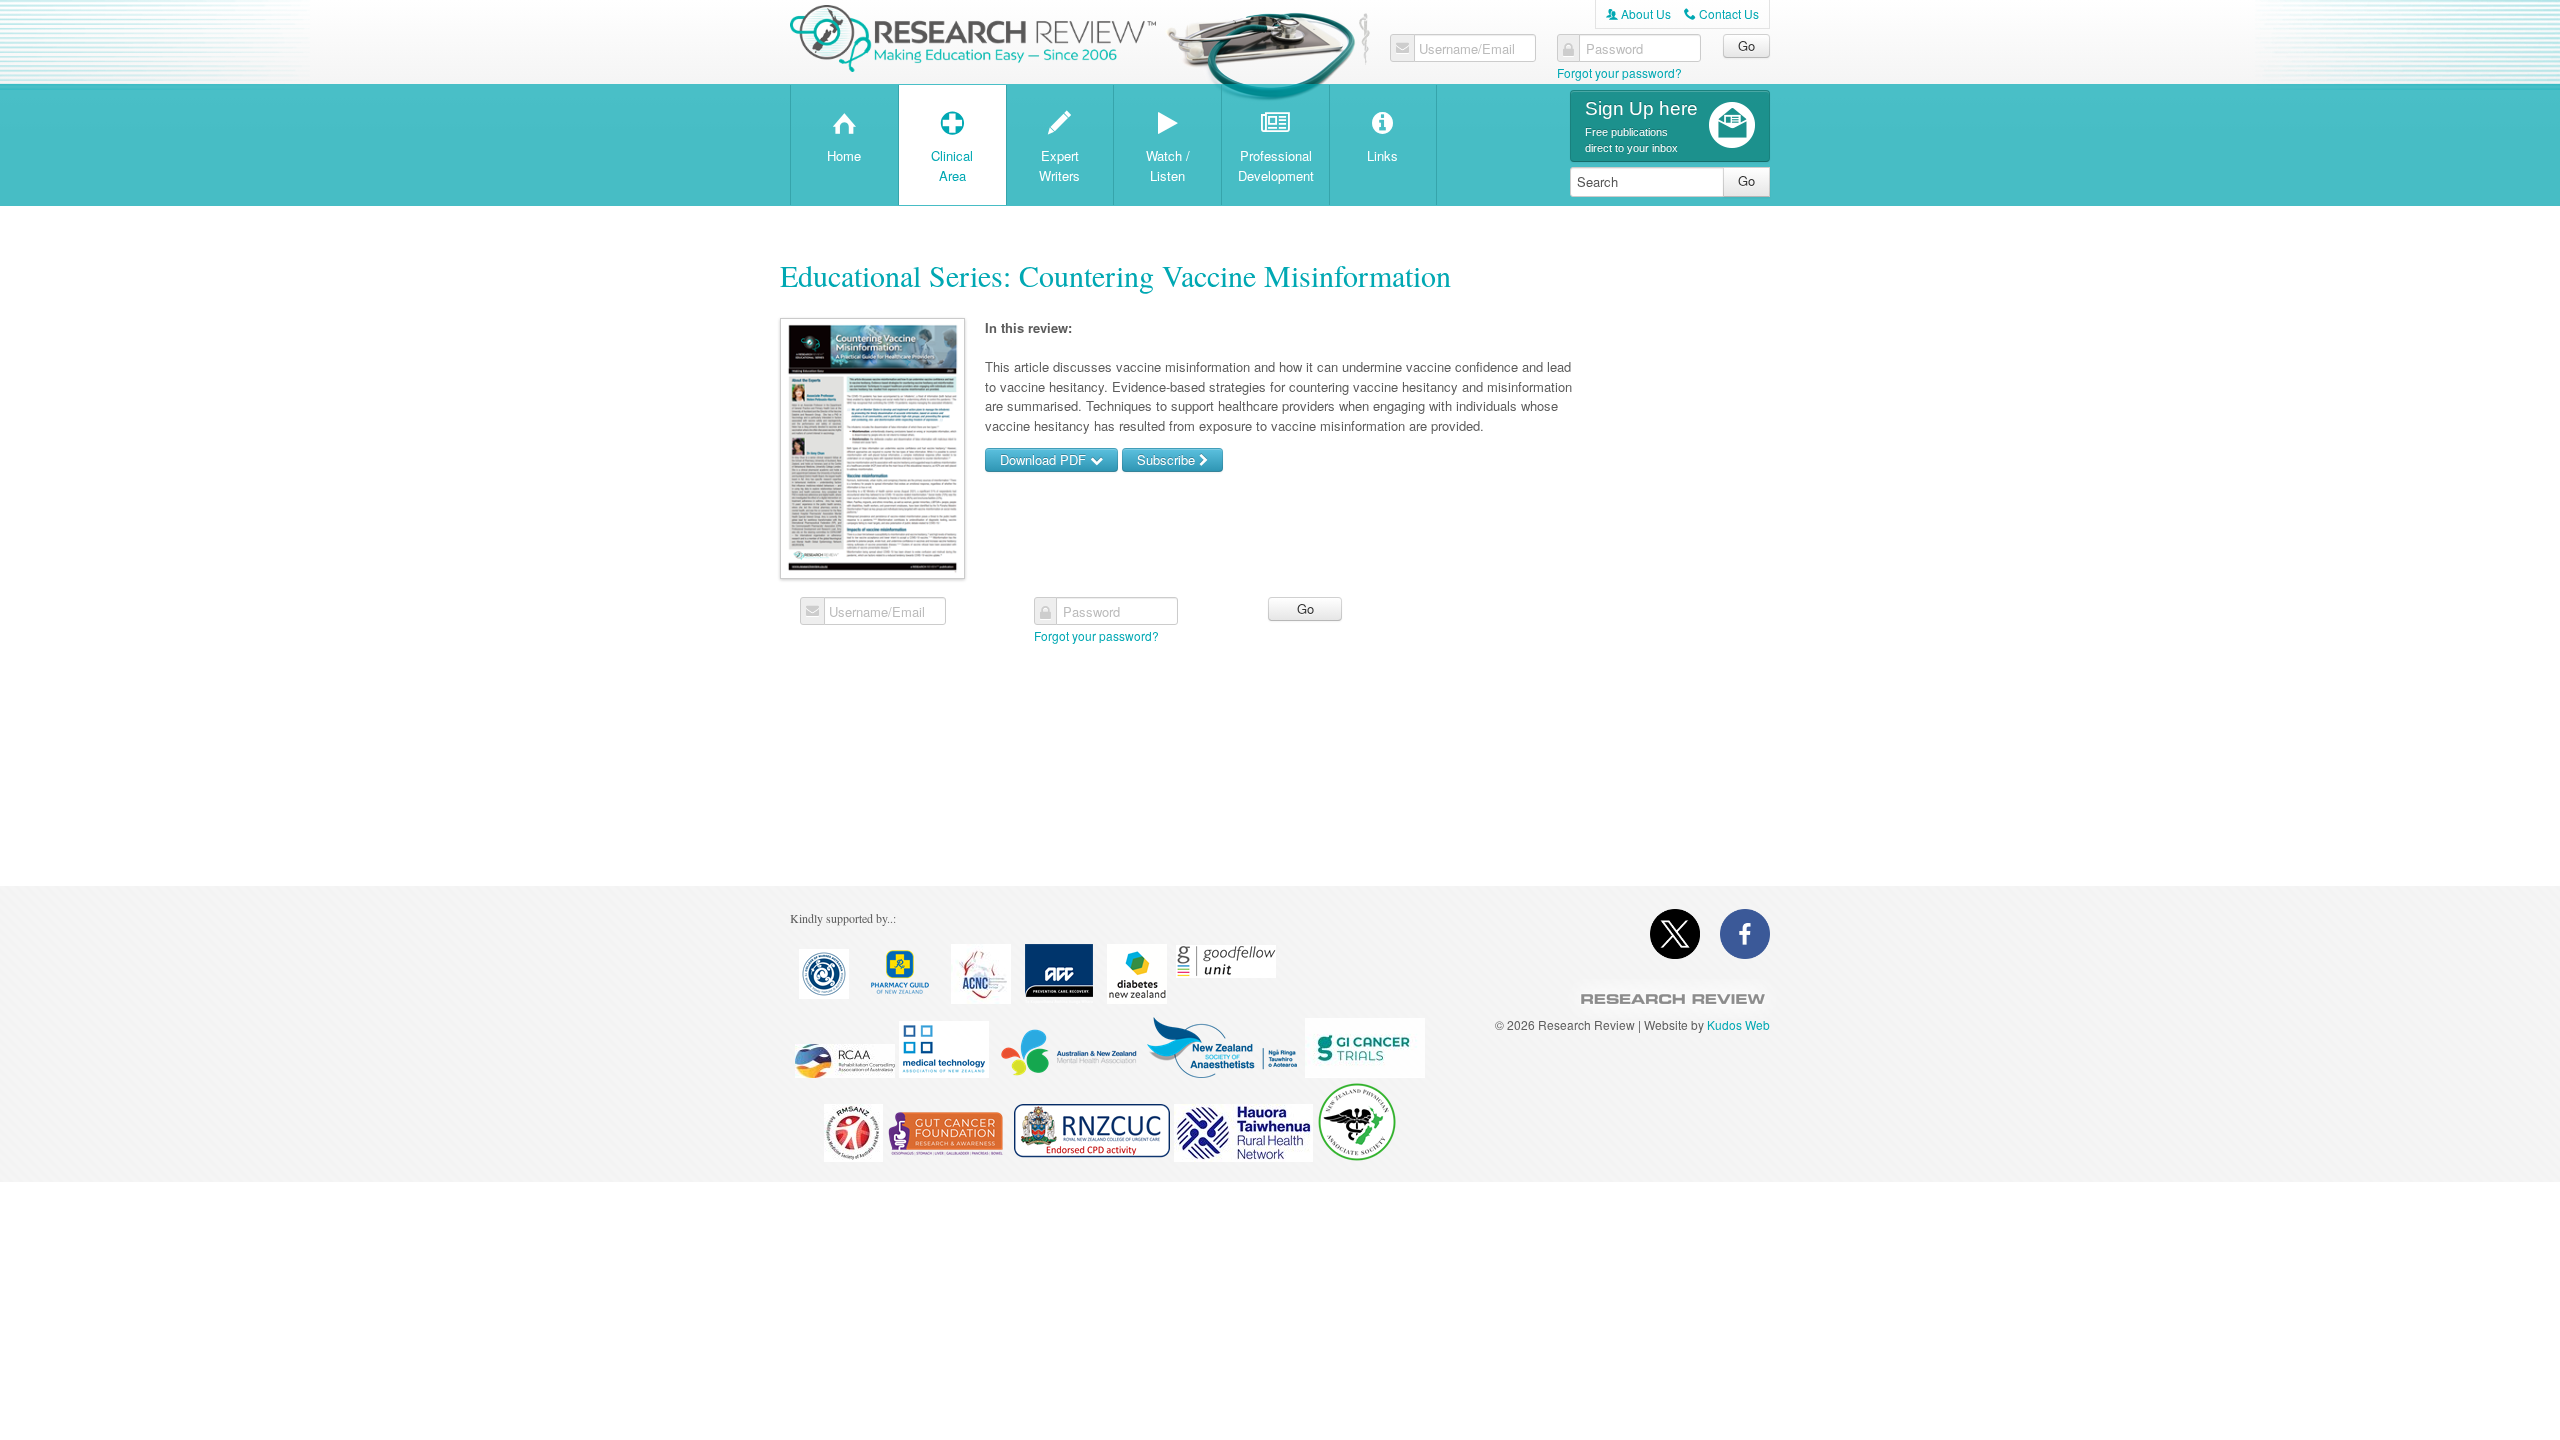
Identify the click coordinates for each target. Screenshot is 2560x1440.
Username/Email (1467, 49)
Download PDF (1045, 459)
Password (1614, 49)
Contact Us (1721, 13)
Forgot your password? (1619, 72)
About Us (1638, 13)
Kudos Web (1738, 1024)
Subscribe (1168, 459)
